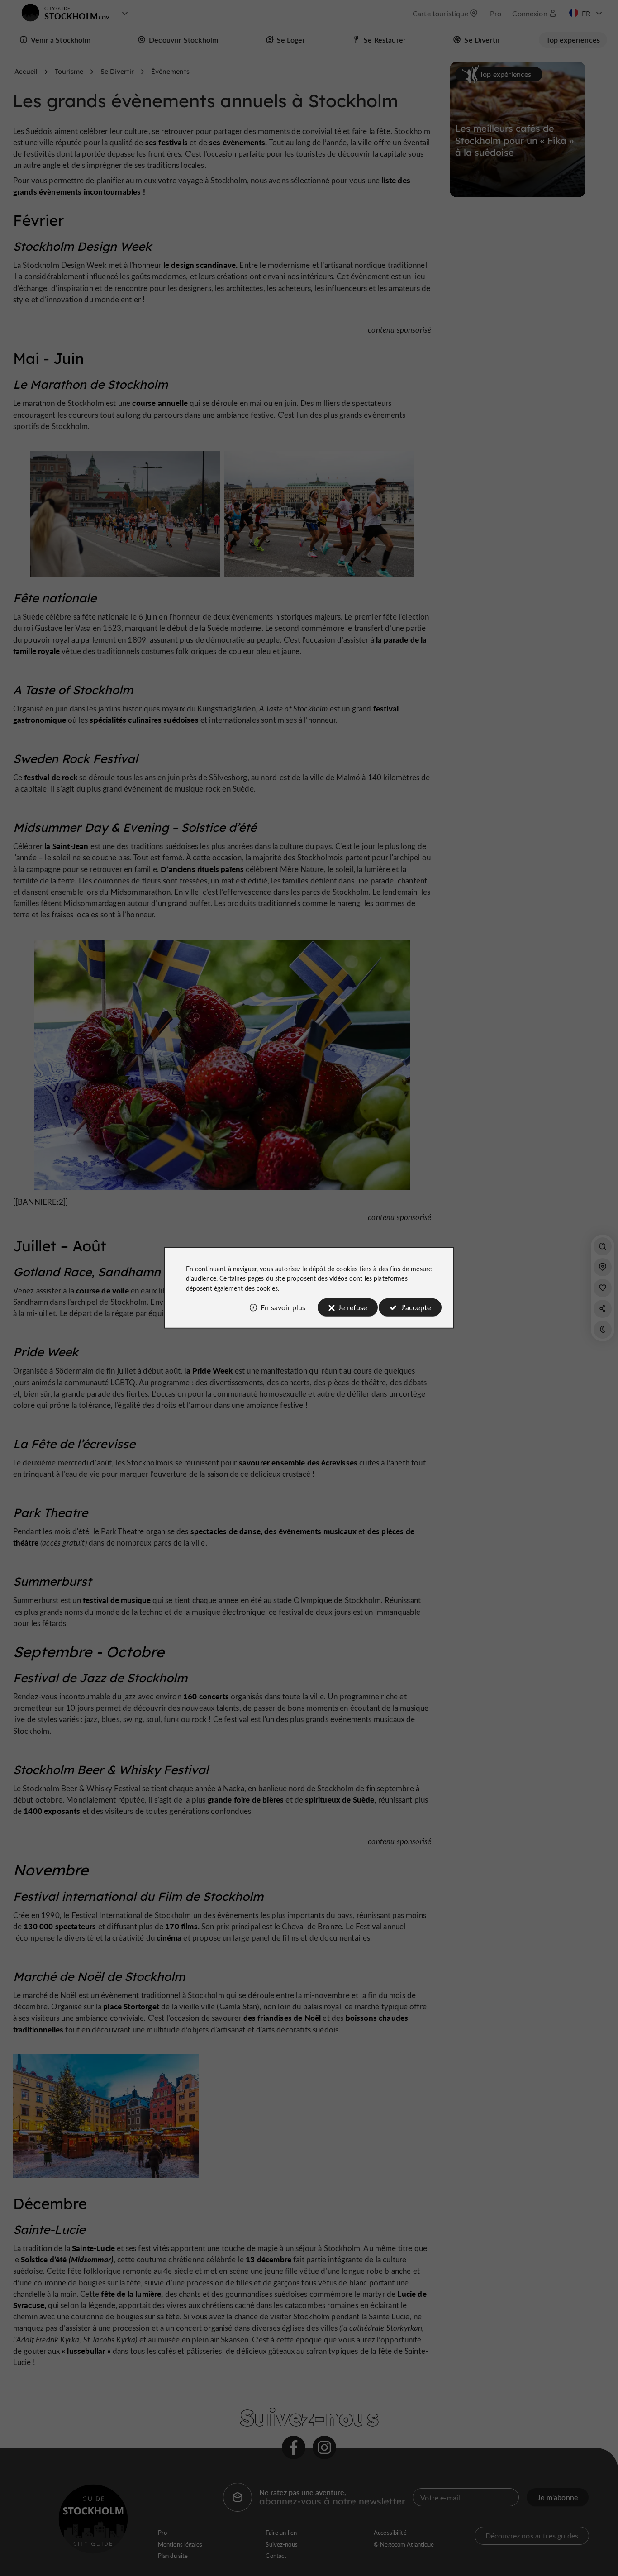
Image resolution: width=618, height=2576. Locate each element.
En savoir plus (283, 1307)
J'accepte (416, 1307)
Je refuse (352, 1307)
